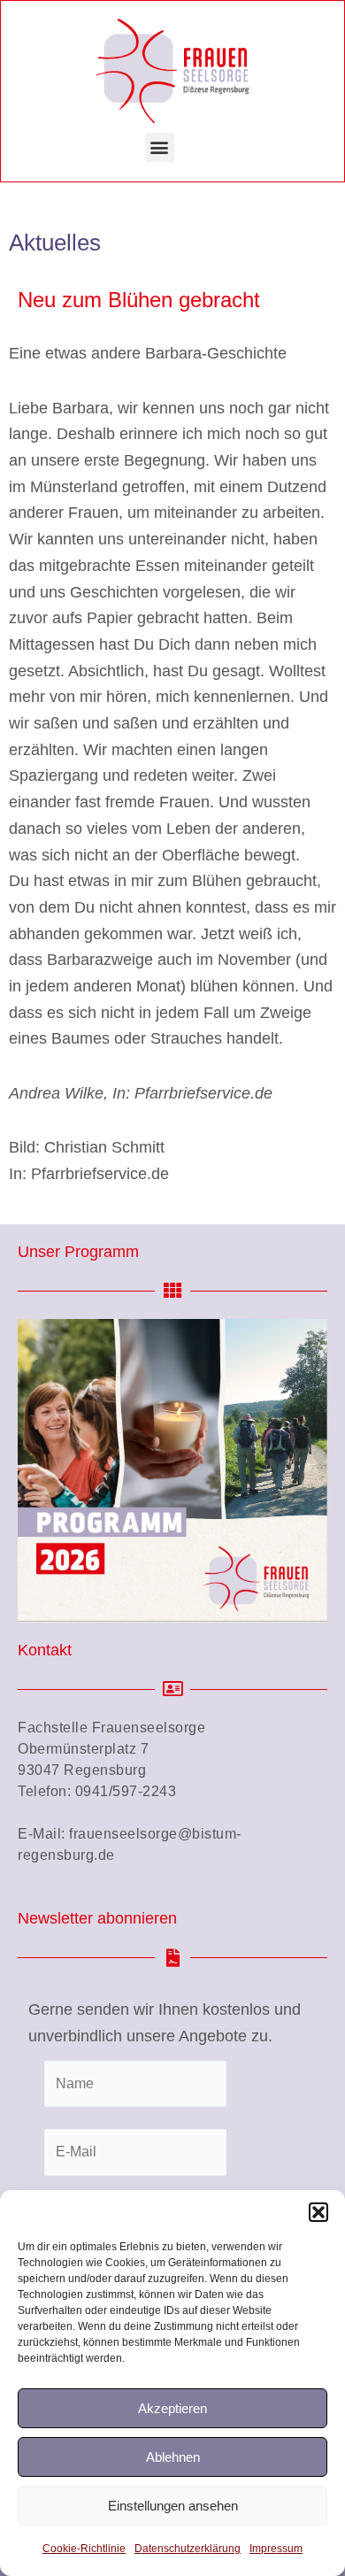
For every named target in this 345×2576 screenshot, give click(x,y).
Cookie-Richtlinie (84, 2549)
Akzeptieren (172, 2408)
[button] (318, 2212)
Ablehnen (173, 2457)
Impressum (276, 2549)
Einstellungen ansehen (173, 2506)
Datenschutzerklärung (188, 2549)
